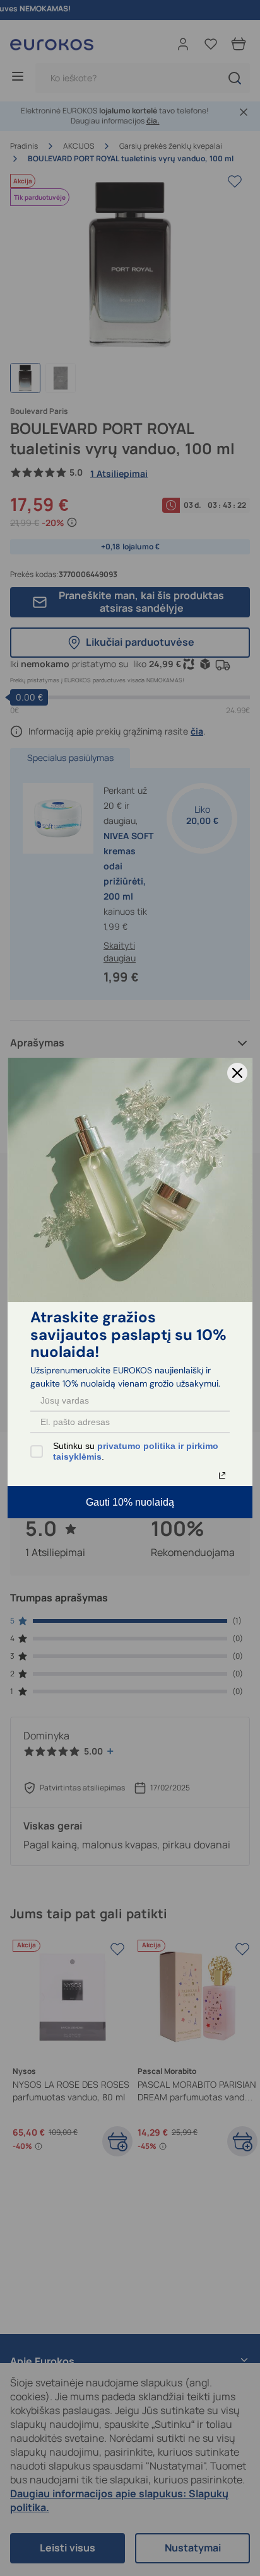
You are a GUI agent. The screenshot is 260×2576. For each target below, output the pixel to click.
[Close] (237, 1073)
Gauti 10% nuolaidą (130, 1502)
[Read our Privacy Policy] (222, 1475)
